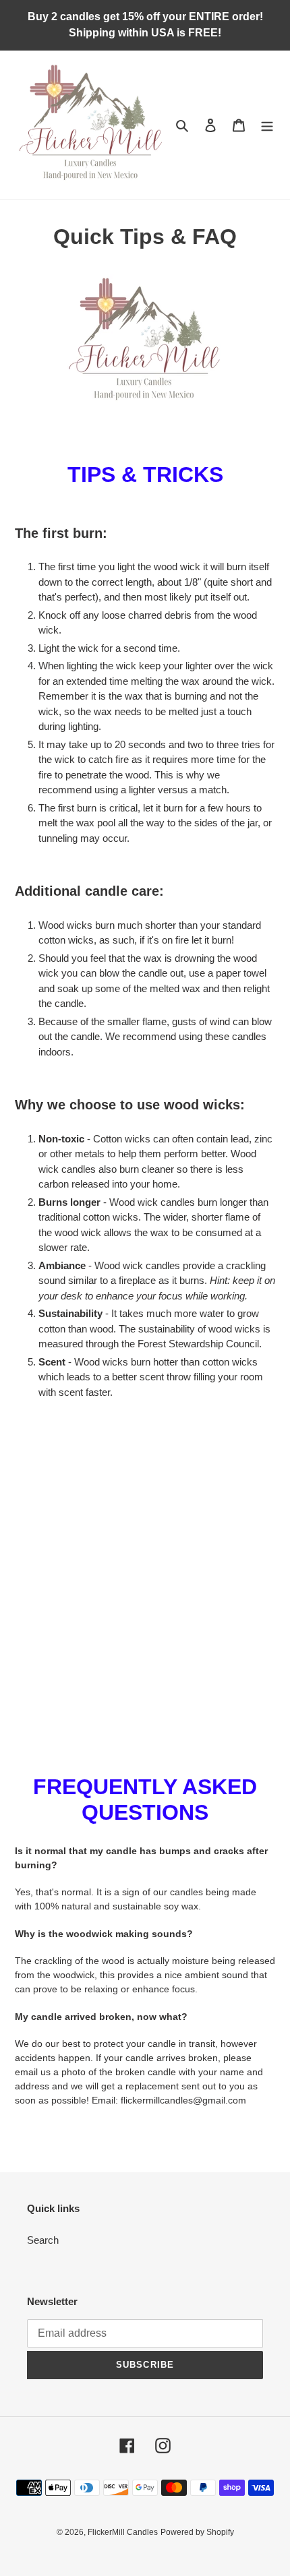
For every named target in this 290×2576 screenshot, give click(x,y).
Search (43, 2240)
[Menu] (267, 125)
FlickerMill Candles (123, 2532)
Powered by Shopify (197, 2532)
